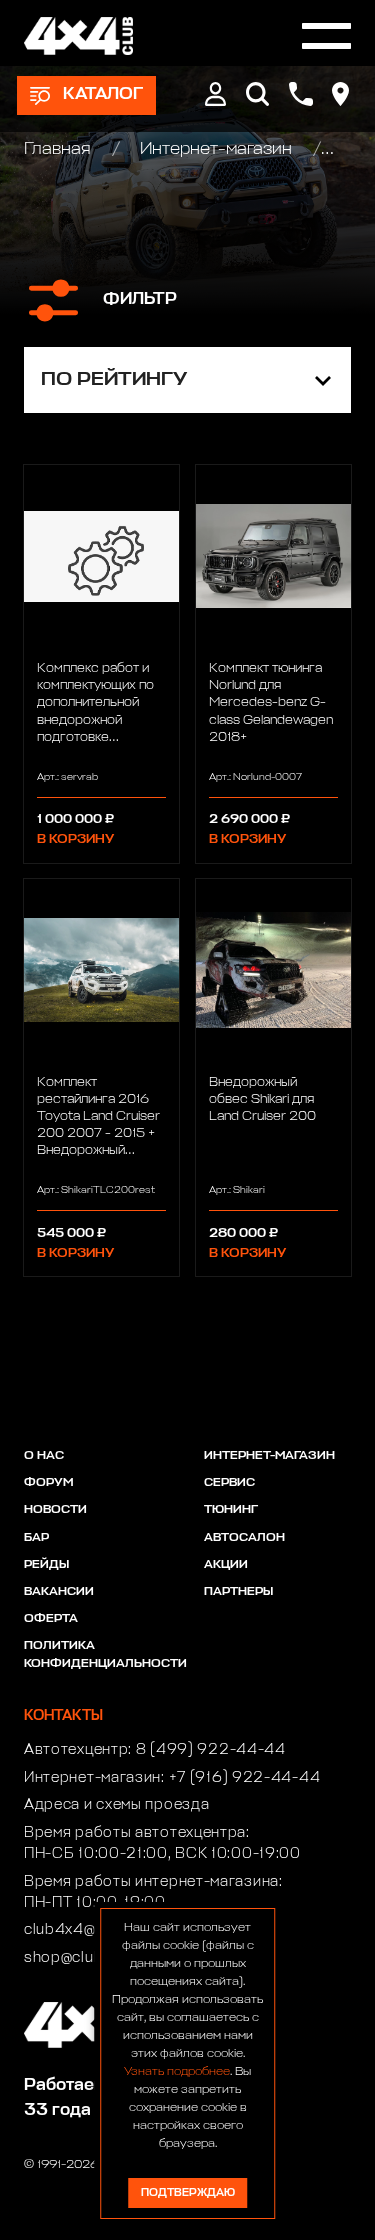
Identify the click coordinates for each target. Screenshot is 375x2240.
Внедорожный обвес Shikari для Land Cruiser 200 (262, 1099)
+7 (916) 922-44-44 (245, 1778)
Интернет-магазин (216, 149)
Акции (226, 1565)
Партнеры (238, 1592)
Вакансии (59, 1592)
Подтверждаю (188, 2192)
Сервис (229, 1483)
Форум (48, 1483)
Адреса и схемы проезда (116, 1805)
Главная (59, 149)
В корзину (75, 839)
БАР (36, 1538)
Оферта (51, 1619)
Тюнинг (231, 1510)
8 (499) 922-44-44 (211, 1750)
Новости (55, 1510)
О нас (44, 1456)
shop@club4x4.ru (87, 1958)
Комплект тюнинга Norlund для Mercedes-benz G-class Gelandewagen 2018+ (271, 703)
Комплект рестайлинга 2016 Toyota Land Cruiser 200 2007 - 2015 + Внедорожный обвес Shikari (98, 1117)
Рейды (46, 1565)
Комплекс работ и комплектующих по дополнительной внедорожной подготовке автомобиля (95, 703)
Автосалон (244, 1538)
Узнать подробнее (177, 2072)
